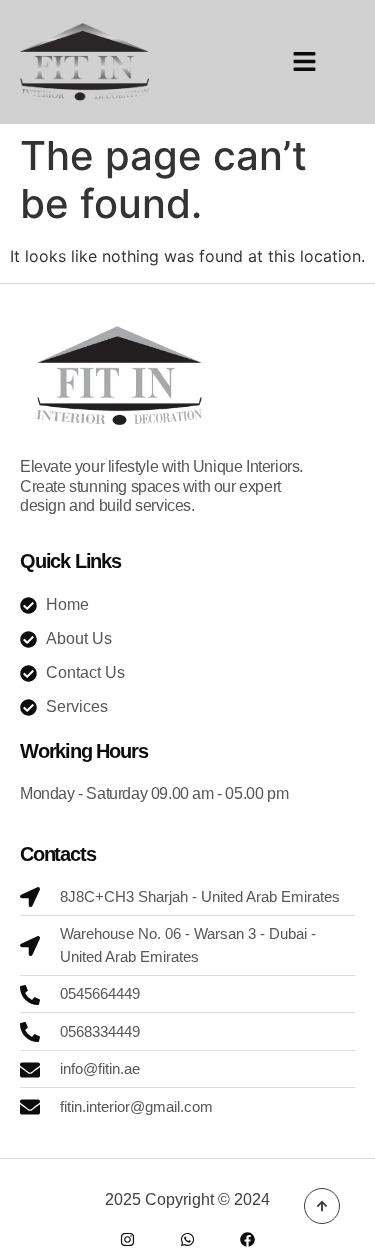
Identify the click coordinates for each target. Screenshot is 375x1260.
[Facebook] (247, 1239)
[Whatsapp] (187, 1239)
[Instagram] (127, 1239)
